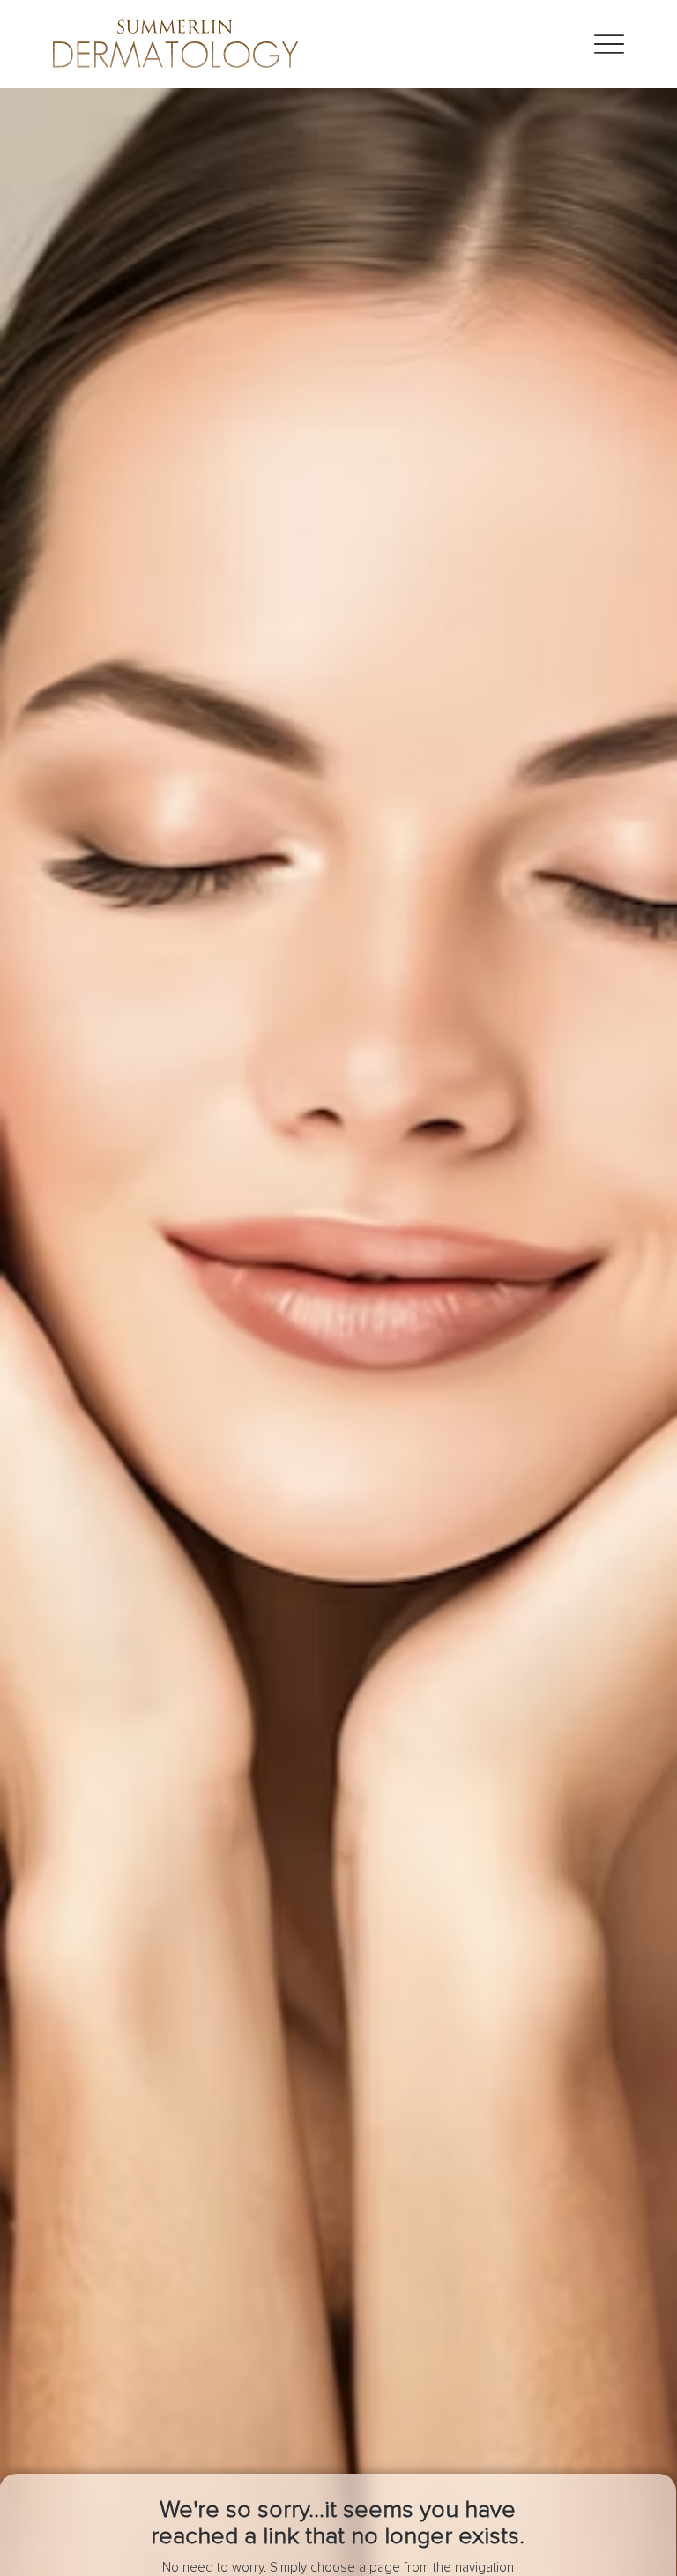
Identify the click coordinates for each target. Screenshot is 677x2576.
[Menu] (609, 45)
